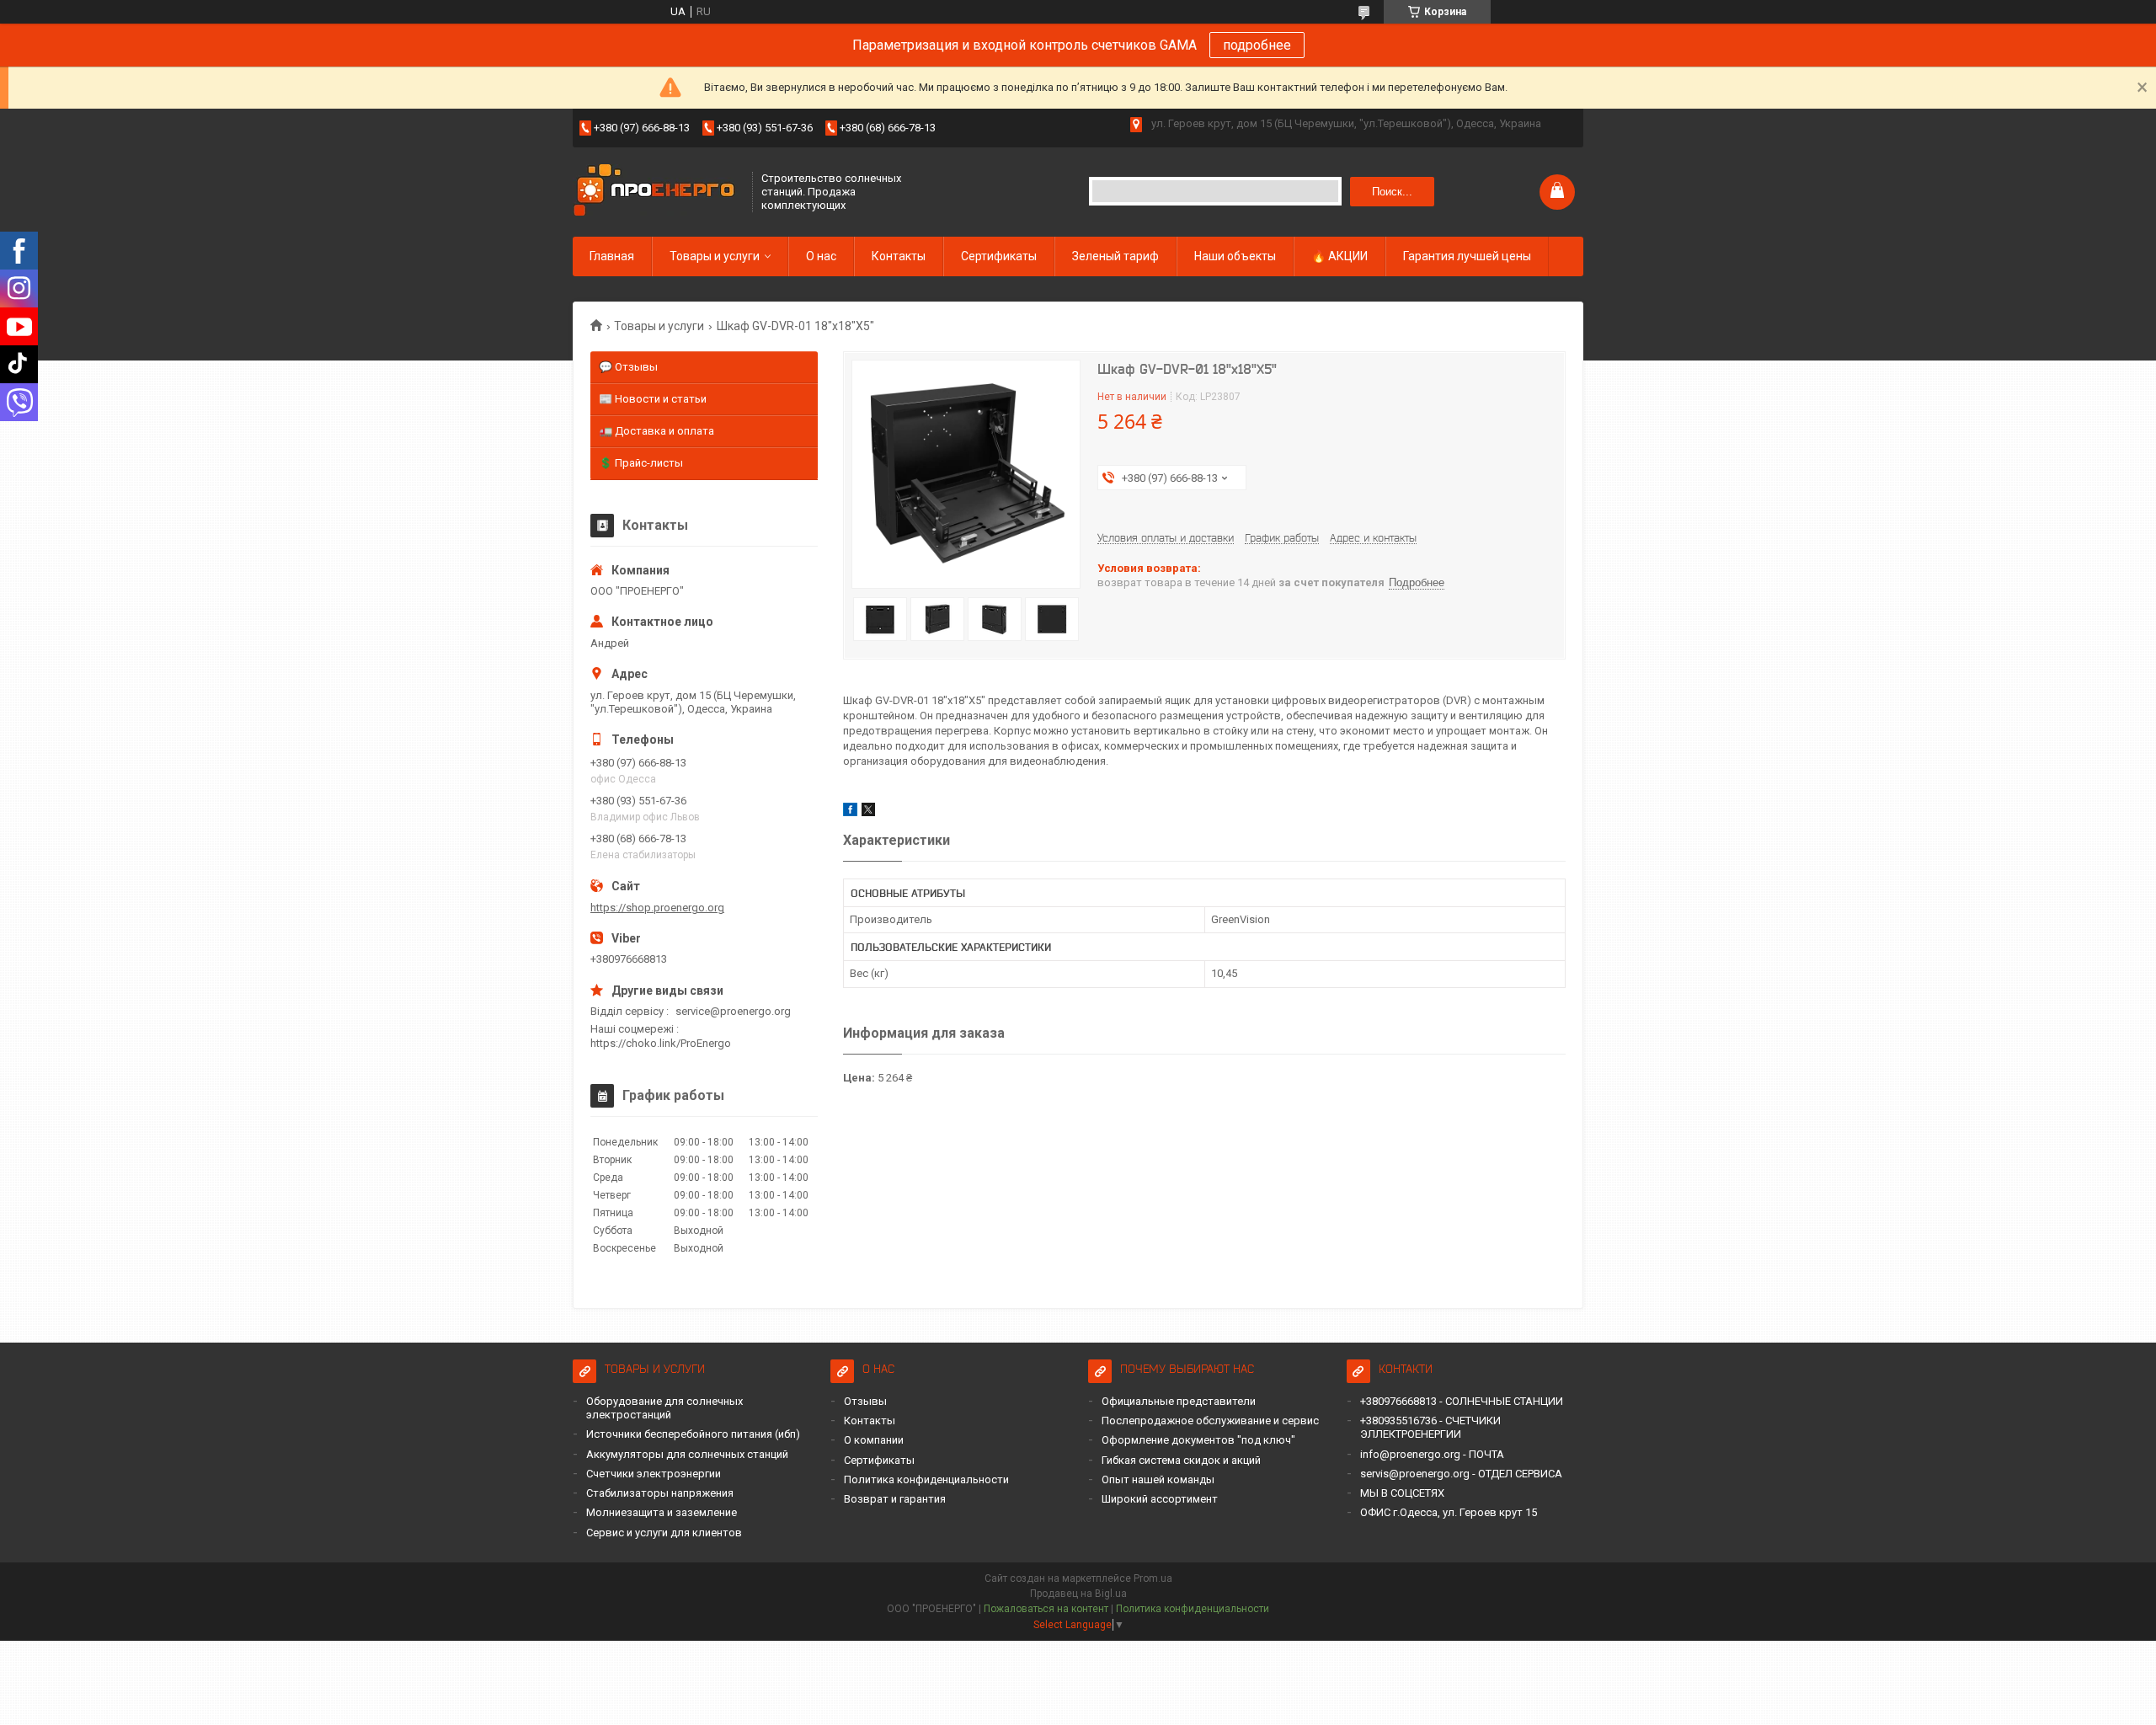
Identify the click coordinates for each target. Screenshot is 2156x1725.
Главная (612, 256)
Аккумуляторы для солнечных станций (687, 1454)
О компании (874, 1440)
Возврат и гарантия (895, 1499)
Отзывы (865, 1401)
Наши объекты (1235, 256)
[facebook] (850, 812)
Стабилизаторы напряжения (660, 1493)
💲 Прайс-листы (641, 463)
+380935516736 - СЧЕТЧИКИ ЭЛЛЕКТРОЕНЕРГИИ (1430, 1427)
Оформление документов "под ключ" (1198, 1440)
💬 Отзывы (628, 367)
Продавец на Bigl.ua (1078, 1594)
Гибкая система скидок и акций (1181, 1460)
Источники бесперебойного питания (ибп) (693, 1434)
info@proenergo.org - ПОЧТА (1432, 1454)
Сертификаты (999, 256)
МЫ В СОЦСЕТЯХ (1402, 1493)
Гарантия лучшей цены (1467, 256)
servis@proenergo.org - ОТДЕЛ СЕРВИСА (1461, 1474)
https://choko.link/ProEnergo (661, 1043)
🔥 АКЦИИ (1339, 256)
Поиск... (1392, 192)
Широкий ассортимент (1160, 1499)
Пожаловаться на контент (1046, 1609)
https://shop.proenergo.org (657, 908)
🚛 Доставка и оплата (656, 431)
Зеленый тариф (1115, 256)
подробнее (1257, 45)
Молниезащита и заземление (662, 1512)
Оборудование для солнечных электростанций (664, 1408)
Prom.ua (1153, 1578)
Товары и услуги (715, 256)
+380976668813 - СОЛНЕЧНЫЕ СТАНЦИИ (1462, 1401)
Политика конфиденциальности (926, 1479)
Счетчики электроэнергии (654, 1474)
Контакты (899, 256)
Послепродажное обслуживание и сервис (1210, 1421)
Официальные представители (1179, 1401)
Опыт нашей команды (1158, 1479)
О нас (821, 256)
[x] (868, 812)
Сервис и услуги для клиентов (664, 1533)
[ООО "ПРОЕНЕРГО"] (657, 192)
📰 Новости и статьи (653, 399)
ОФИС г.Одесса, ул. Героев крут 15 (1449, 1512)
